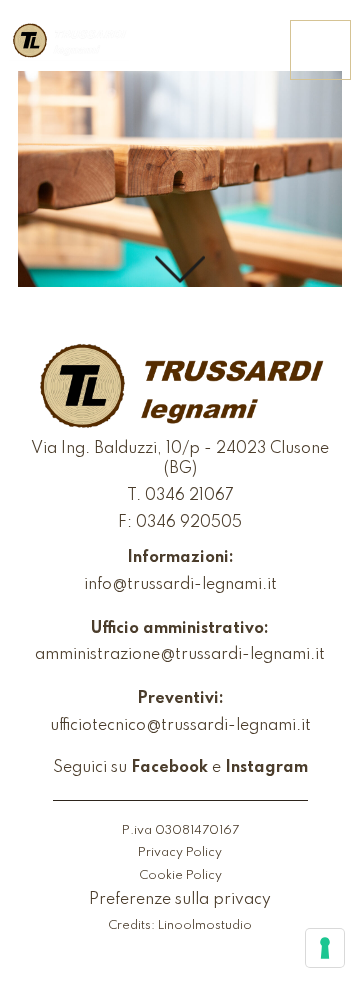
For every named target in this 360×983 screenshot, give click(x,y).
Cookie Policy (180, 875)
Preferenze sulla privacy (180, 900)
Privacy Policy (180, 852)
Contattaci (223, 51)
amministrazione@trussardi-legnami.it (180, 655)
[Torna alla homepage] (69, 42)
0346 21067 (189, 496)
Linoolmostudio (205, 925)
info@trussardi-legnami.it (180, 585)
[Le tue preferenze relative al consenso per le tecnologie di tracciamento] (325, 948)
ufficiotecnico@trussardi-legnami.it (180, 726)
